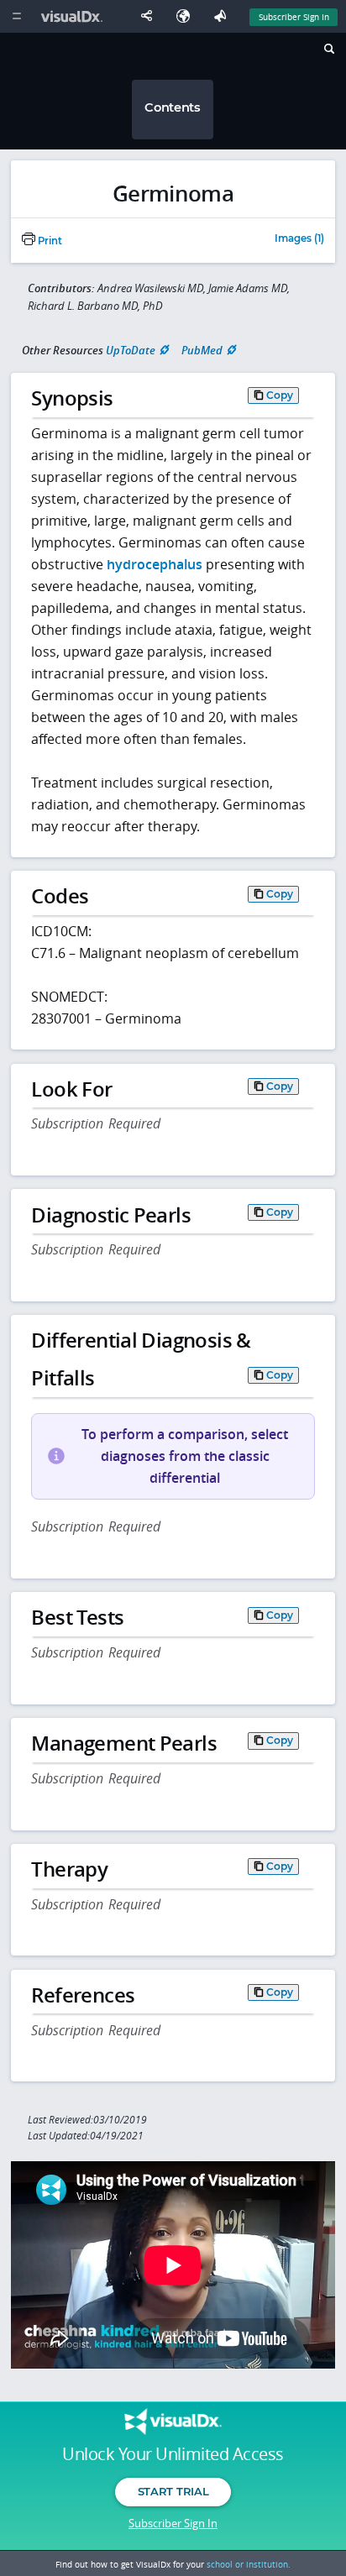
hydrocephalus (155, 564)
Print (49, 241)
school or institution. (249, 2564)
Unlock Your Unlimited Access (173, 2454)
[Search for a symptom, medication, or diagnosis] (328, 51)
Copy (280, 395)
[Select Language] (187, 16)
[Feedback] (223, 16)
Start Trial (173, 2491)
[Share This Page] (150, 16)
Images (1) (299, 239)
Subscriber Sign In (294, 17)
